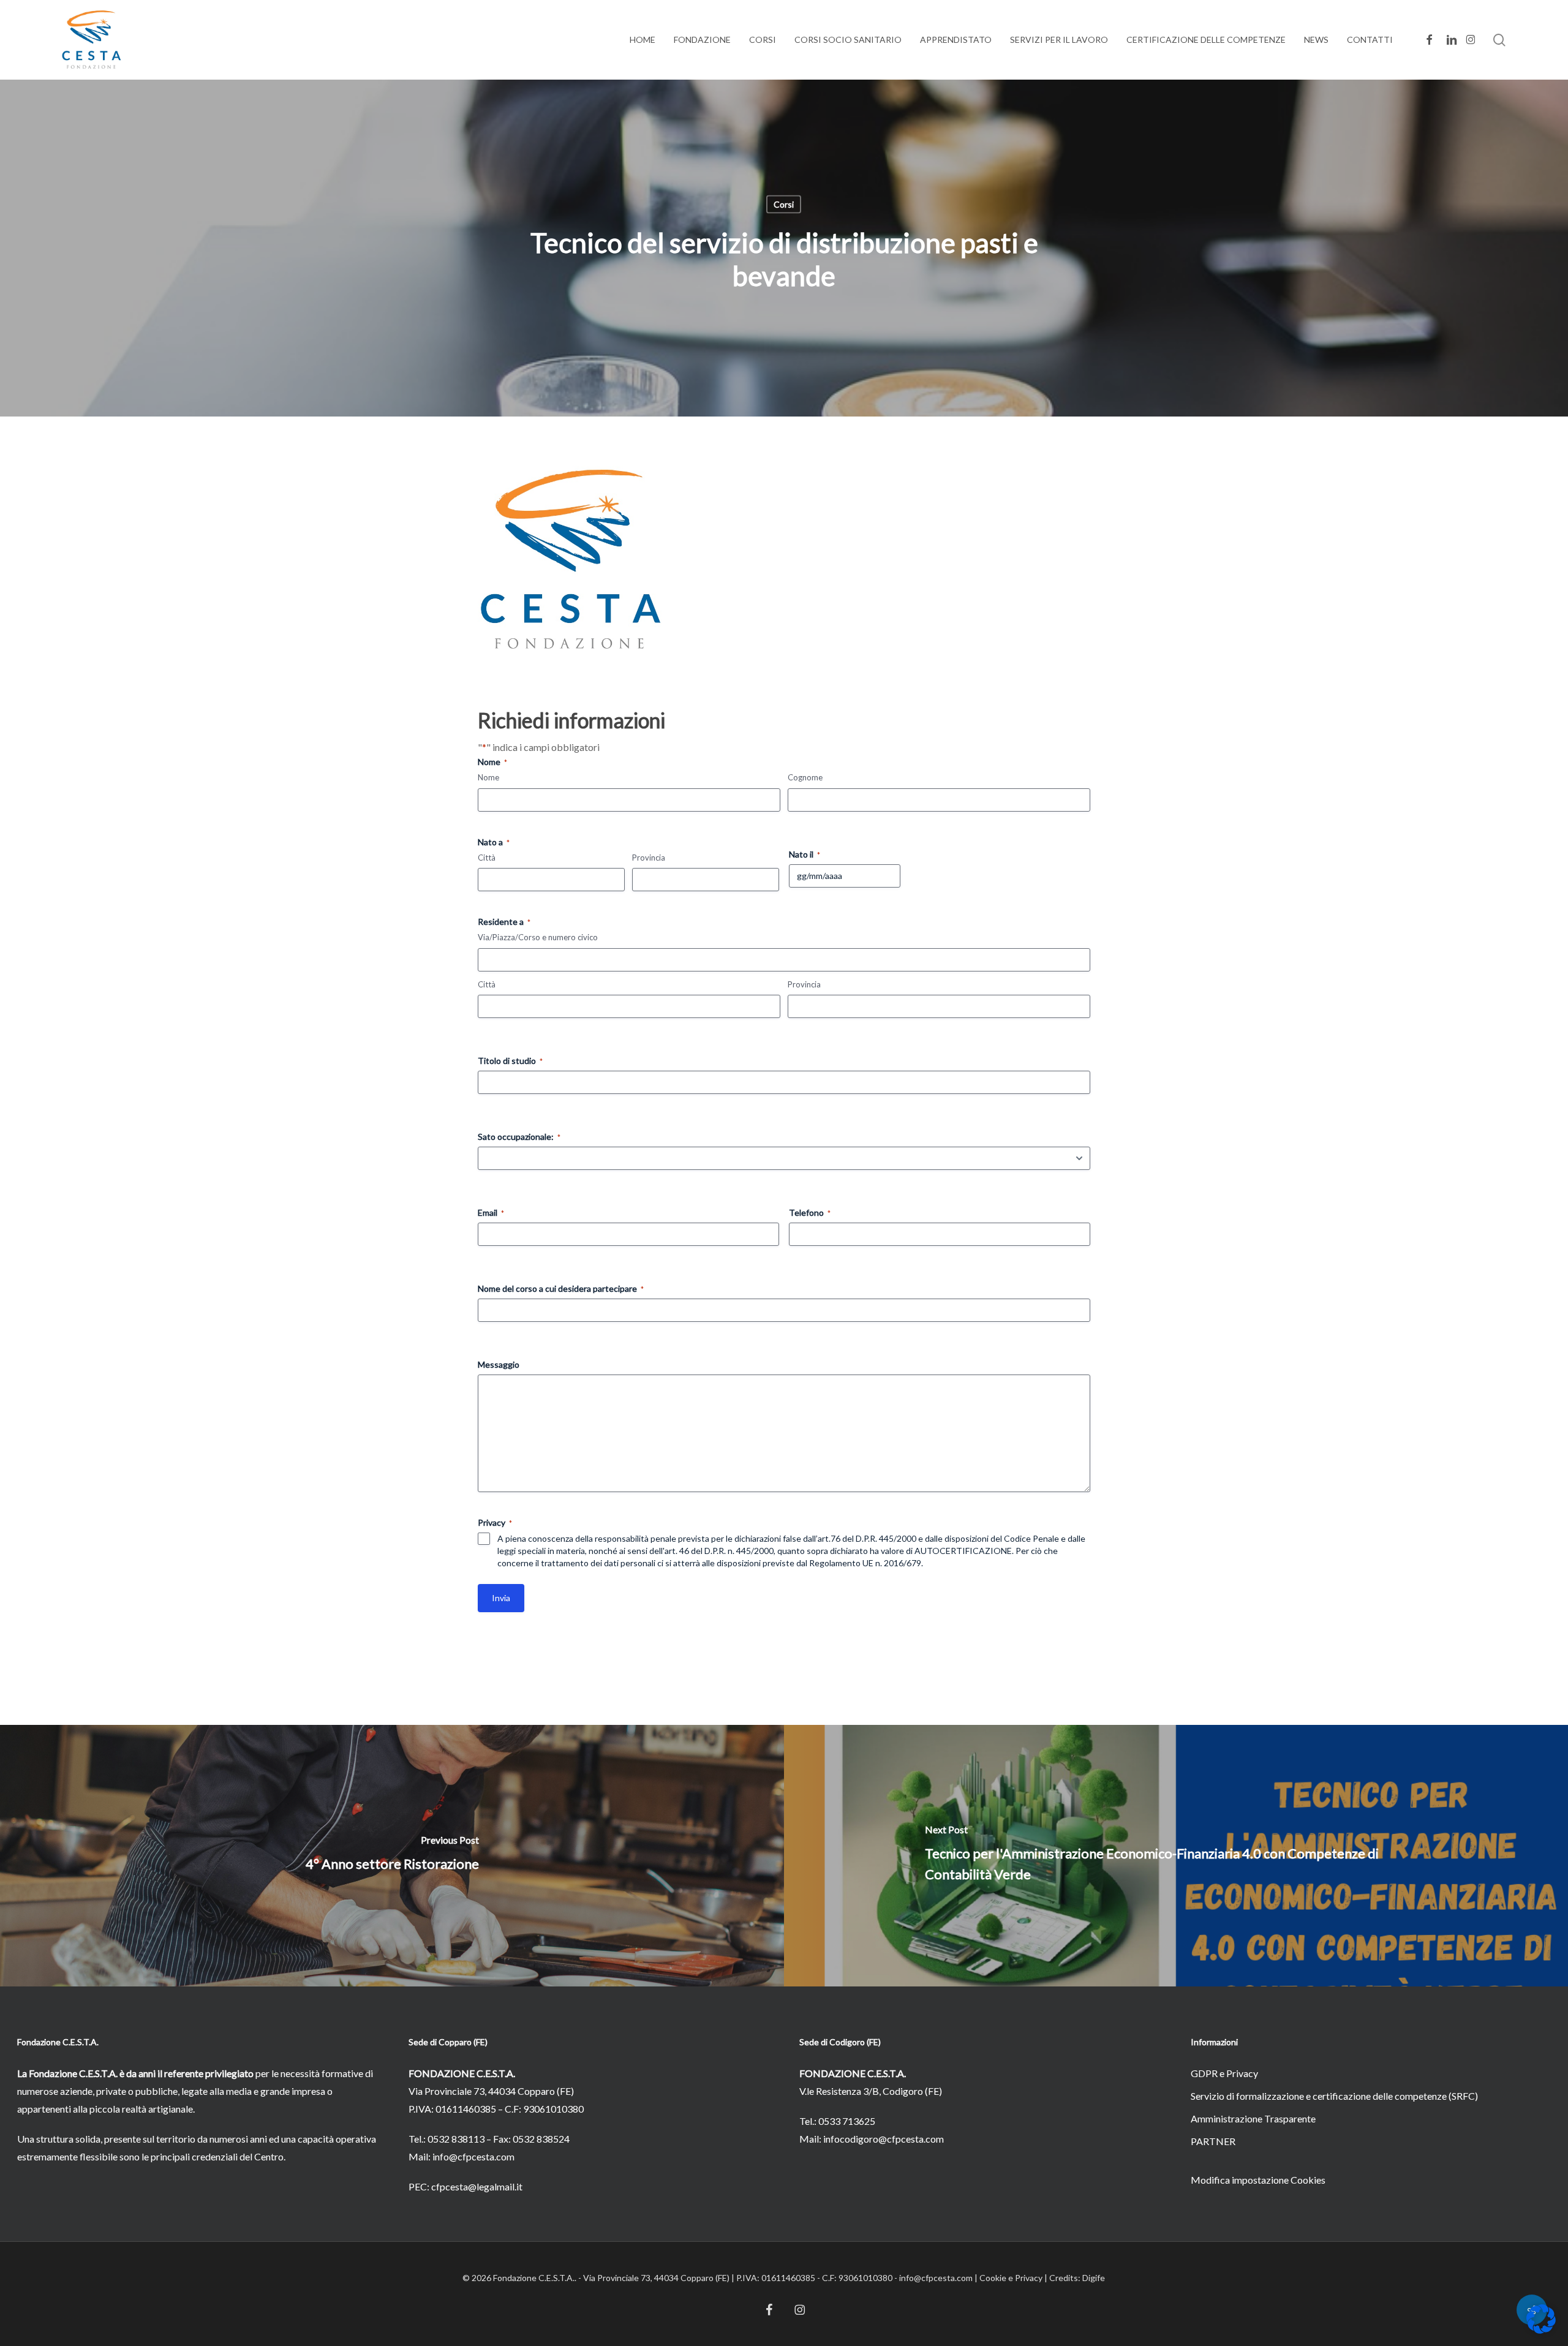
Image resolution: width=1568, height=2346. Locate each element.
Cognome (805, 777)
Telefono (810, 1213)
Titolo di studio (510, 1061)
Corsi (784, 204)
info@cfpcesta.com (473, 2156)
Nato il (805, 854)
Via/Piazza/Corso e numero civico (538, 937)
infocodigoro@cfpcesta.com (884, 2139)
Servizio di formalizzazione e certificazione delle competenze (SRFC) (1334, 2096)
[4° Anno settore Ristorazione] (392, 1855)
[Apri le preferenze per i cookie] (1541, 2330)
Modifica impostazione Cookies (1258, 2180)
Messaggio (499, 1364)
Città (487, 858)
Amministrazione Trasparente (1253, 2118)
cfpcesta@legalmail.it (477, 2186)
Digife (1094, 2278)
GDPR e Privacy (1224, 2073)
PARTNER (1213, 2141)
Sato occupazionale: (519, 1137)
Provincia (649, 858)
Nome (488, 777)
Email (491, 1213)
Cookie (993, 2278)
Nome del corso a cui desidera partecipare (561, 1288)
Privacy (1029, 2278)
